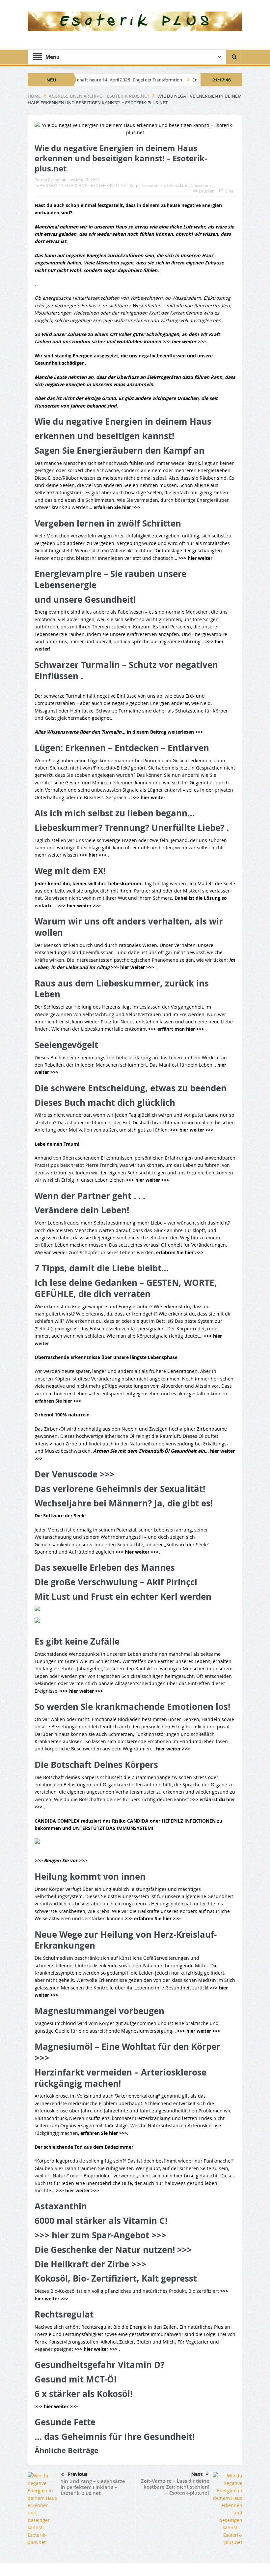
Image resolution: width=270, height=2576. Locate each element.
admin (60, 180)
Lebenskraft (178, 185)
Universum (201, 185)
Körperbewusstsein (147, 185)
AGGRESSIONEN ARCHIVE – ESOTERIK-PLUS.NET (84, 185)
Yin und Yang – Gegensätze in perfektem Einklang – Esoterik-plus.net (93, 2487)
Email (230, 191)
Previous (78, 2474)
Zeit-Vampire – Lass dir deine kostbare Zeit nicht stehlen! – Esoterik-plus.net (175, 2487)
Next (197, 2474)
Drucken (207, 191)
